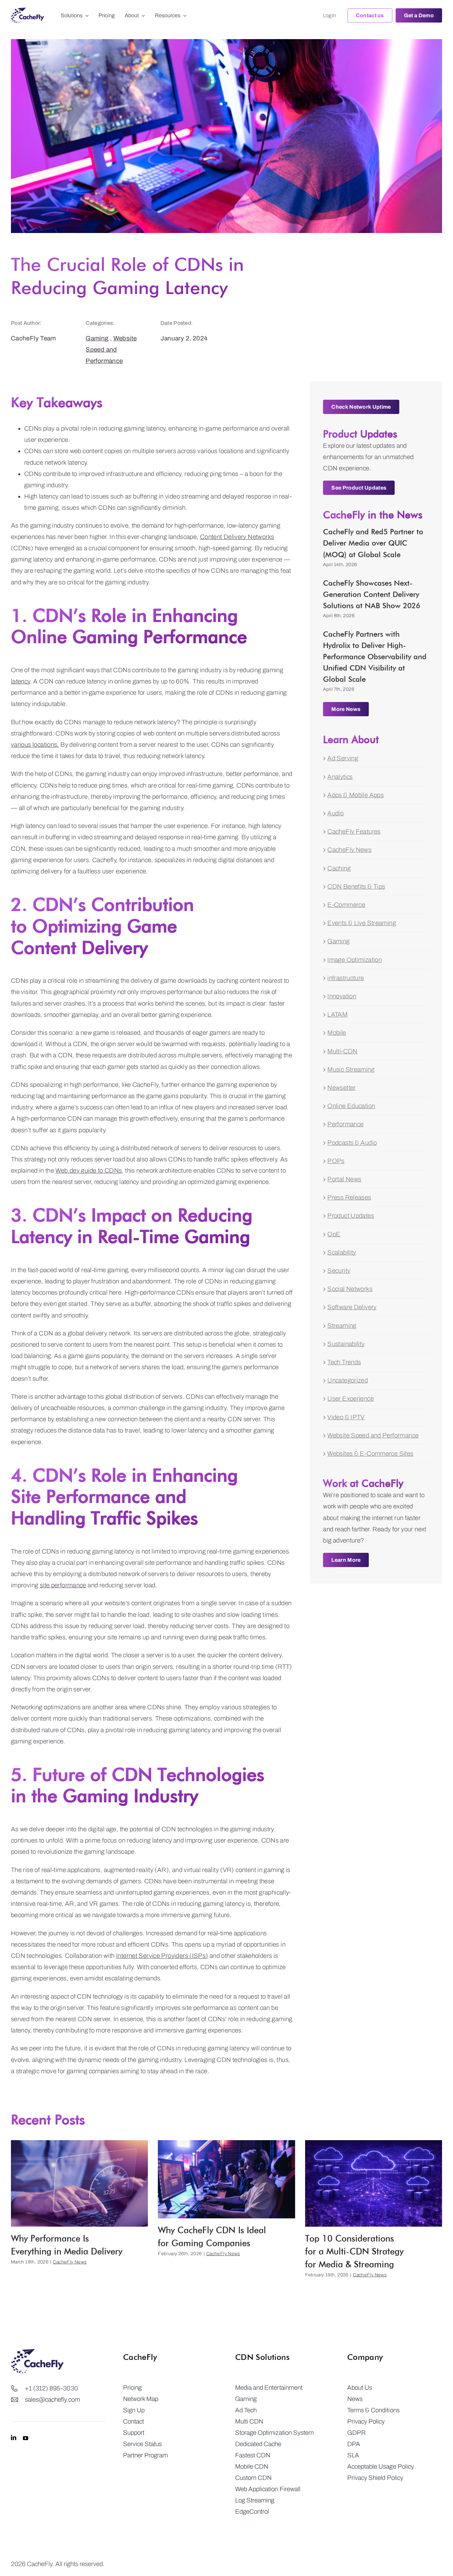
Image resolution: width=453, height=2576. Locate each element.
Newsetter (341, 1088)
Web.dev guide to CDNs (89, 1171)
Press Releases (349, 1197)
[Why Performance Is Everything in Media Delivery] (79, 2183)
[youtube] (26, 2438)
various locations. (35, 745)
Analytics (340, 777)
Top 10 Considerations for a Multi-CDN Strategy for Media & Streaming (354, 2251)
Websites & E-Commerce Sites (370, 1454)
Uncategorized (348, 1380)
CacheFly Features (354, 831)
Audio (335, 813)
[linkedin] (14, 2438)
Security (339, 1271)
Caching (339, 868)
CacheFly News (349, 850)
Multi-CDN (342, 1051)
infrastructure (346, 978)
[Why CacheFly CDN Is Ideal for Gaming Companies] (226, 2179)
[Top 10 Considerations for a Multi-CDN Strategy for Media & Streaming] (374, 2183)
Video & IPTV (346, 1417)
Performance (345, 1124)
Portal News (344, 1179)
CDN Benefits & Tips (356, 886)
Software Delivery (352, 1307)
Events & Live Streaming (362, 923)
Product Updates (351, 1216)
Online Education (351, 1106)
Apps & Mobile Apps (356, 795)
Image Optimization (355, 960)
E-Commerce (346, 905)
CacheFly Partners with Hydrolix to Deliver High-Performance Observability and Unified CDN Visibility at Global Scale (375, 657)
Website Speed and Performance (111, 350)
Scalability (342, 1252)
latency (21, 681)
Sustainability (346, 1344)
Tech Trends (344, 1362)
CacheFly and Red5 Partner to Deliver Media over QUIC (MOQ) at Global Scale (373, 543)
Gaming (97, 338)
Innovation (342, 996)
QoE (334, 1234)
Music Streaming (351, 1069)
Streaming (342, 1326)
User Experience (351, 1399)
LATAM (337, 1014)
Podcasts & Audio (352, 1143)
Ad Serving (343, 758)
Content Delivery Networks (237, 537)
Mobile (337, 1033)
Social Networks (350, 1289)
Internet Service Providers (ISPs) (162, 1956)
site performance (63, 1585)
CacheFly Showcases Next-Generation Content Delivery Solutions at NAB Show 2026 (372, 594)
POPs (336, 1161)
